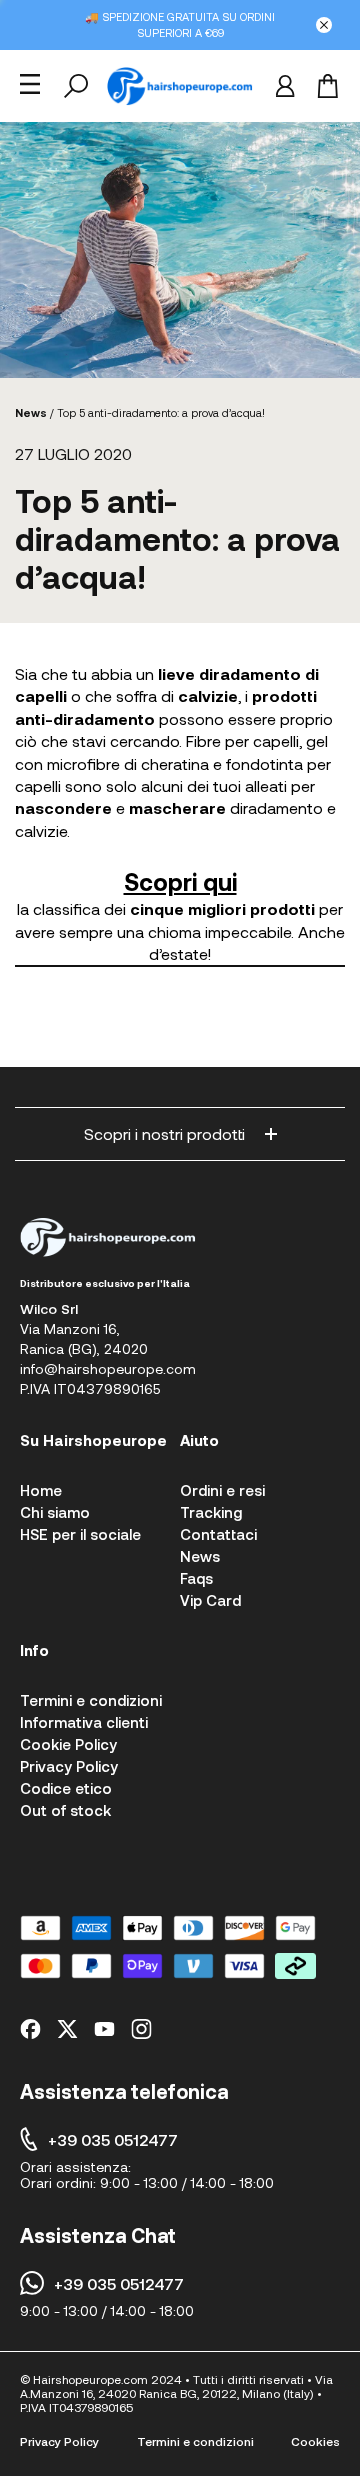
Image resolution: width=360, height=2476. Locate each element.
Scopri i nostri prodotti (164, 1133)
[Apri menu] (30, 84)
